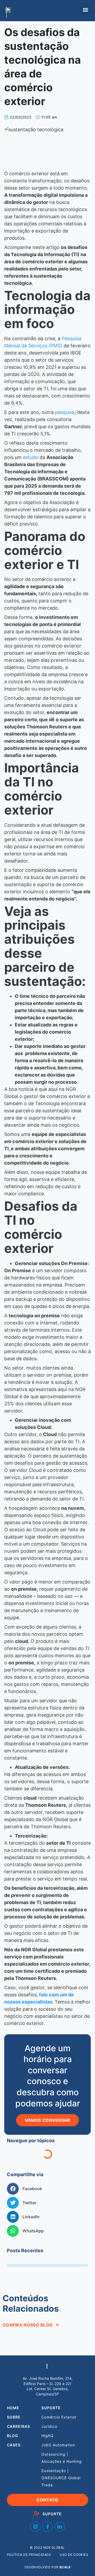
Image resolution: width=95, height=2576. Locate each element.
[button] (85, 10)
